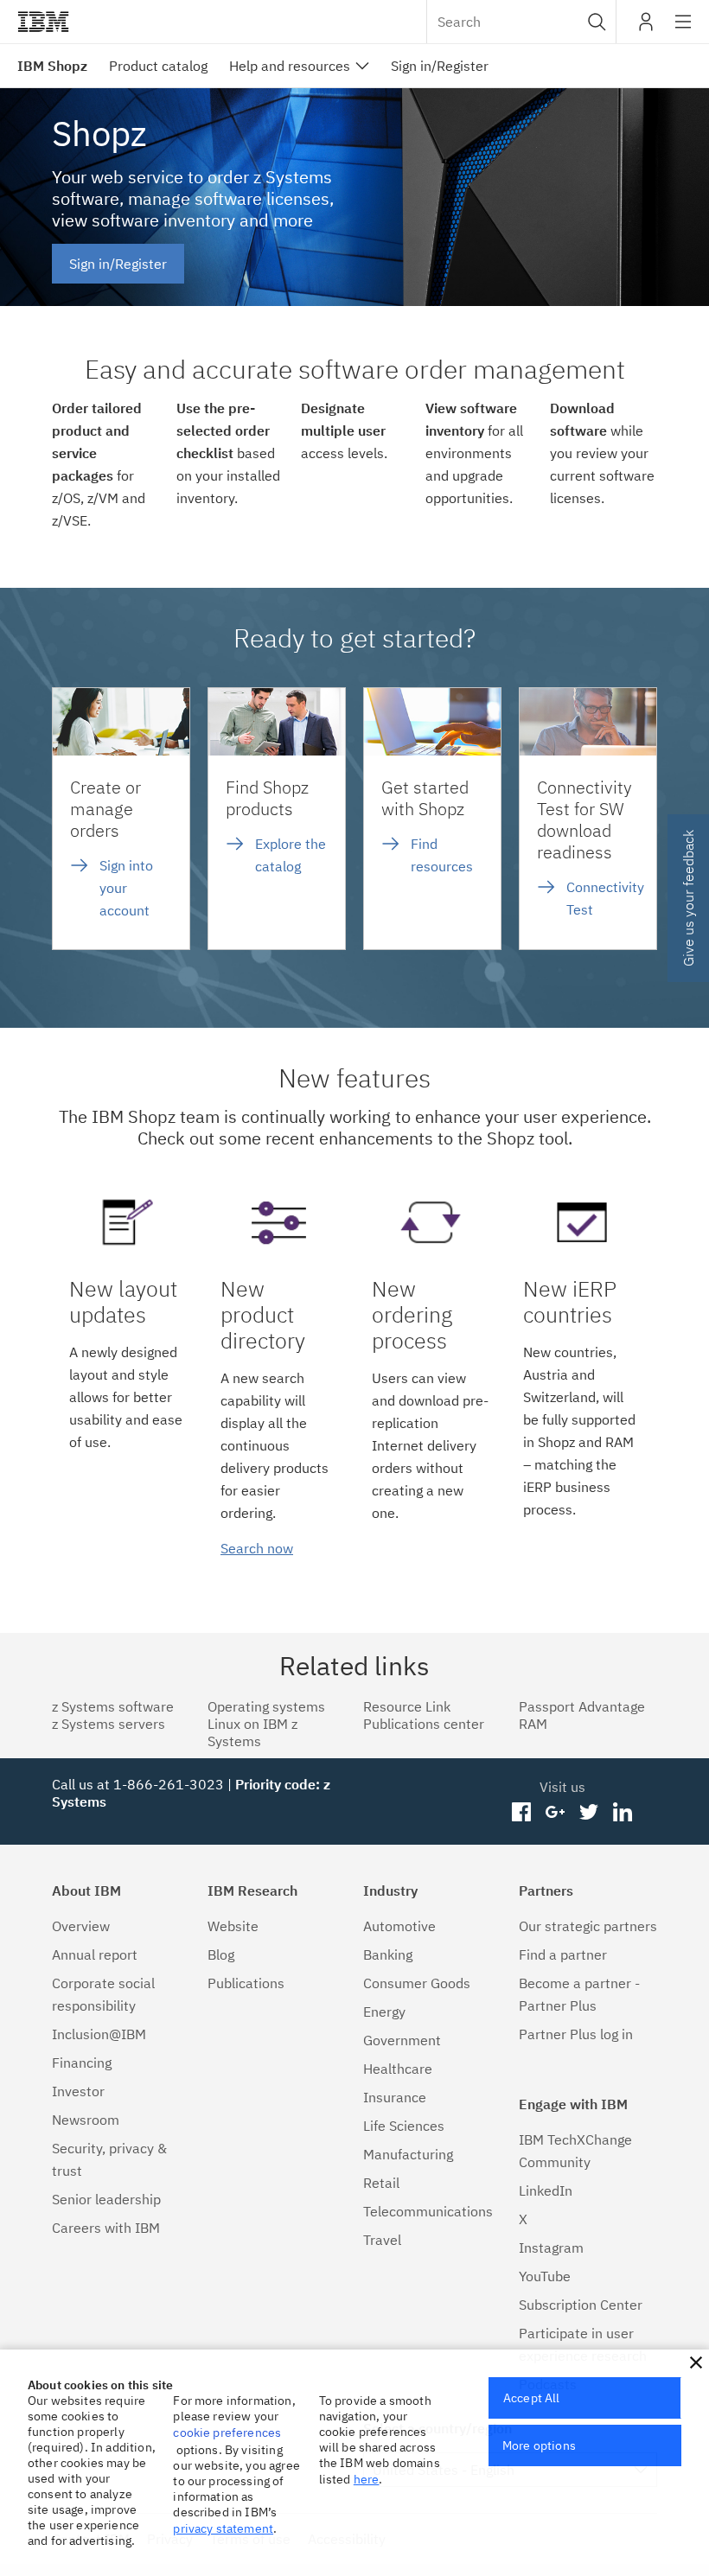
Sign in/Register (118, 264)
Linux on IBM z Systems (252, 1732)
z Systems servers (109, 1724)
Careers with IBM (106, 2228)
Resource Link (407, 1706)
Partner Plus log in (576, 2034)
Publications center (424, 1724)
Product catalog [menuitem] (158, 66)
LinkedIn (546, 2190)
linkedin (622, 1813)
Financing (82, 2063)
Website (233, 1926)
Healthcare (398, 2069)
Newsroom (86, 2120)
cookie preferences (227, 2433)
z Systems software (113, 1706)
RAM (533, 1724)
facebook (522, 1813)
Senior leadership (106, 2199)
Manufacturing (408, 2154)
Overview (81, 1926)
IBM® (43, 22)
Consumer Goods (417, 1983)
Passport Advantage (582, 1706)
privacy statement (223, 2528)
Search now (257, 1548)
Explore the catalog (291, 855)
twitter (588, 1813)
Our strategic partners (588, 1926)
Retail (381, 2183)
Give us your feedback (688, 898)
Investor (78, 2091)
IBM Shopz (52, 66)
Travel (382, 2240)
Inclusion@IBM (99, 2034)
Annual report (95, 1954)
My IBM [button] (646, 28)
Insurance (395, 2097)
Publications (246, 1983)
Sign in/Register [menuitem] (440, 66)
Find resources (442, 855)
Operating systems (266, 1706)
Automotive (399, 1926)
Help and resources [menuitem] (290, 66)
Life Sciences (404, 2126)
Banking (388, 1954)
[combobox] (521, 22)
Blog (221, 1954)
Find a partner (563, 1954)
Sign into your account (126, 888)
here (367, 2479)
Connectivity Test (605, 898)
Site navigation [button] (683, 30)
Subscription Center (581, 2305)
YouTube (545, 2276)
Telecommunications (428, 2211)
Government (402, 2040)
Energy (384, 2012)
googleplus (556, 1813)
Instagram (551, 2248)
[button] (597, 22)
